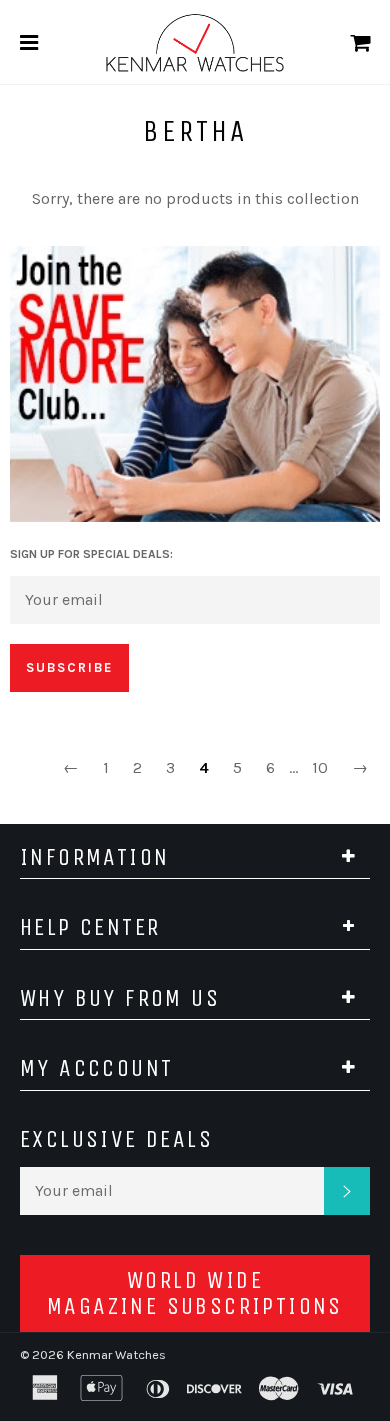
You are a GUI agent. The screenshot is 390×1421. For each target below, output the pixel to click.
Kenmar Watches (116, 1354)
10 (320, 767)
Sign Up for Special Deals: (91, 554)
